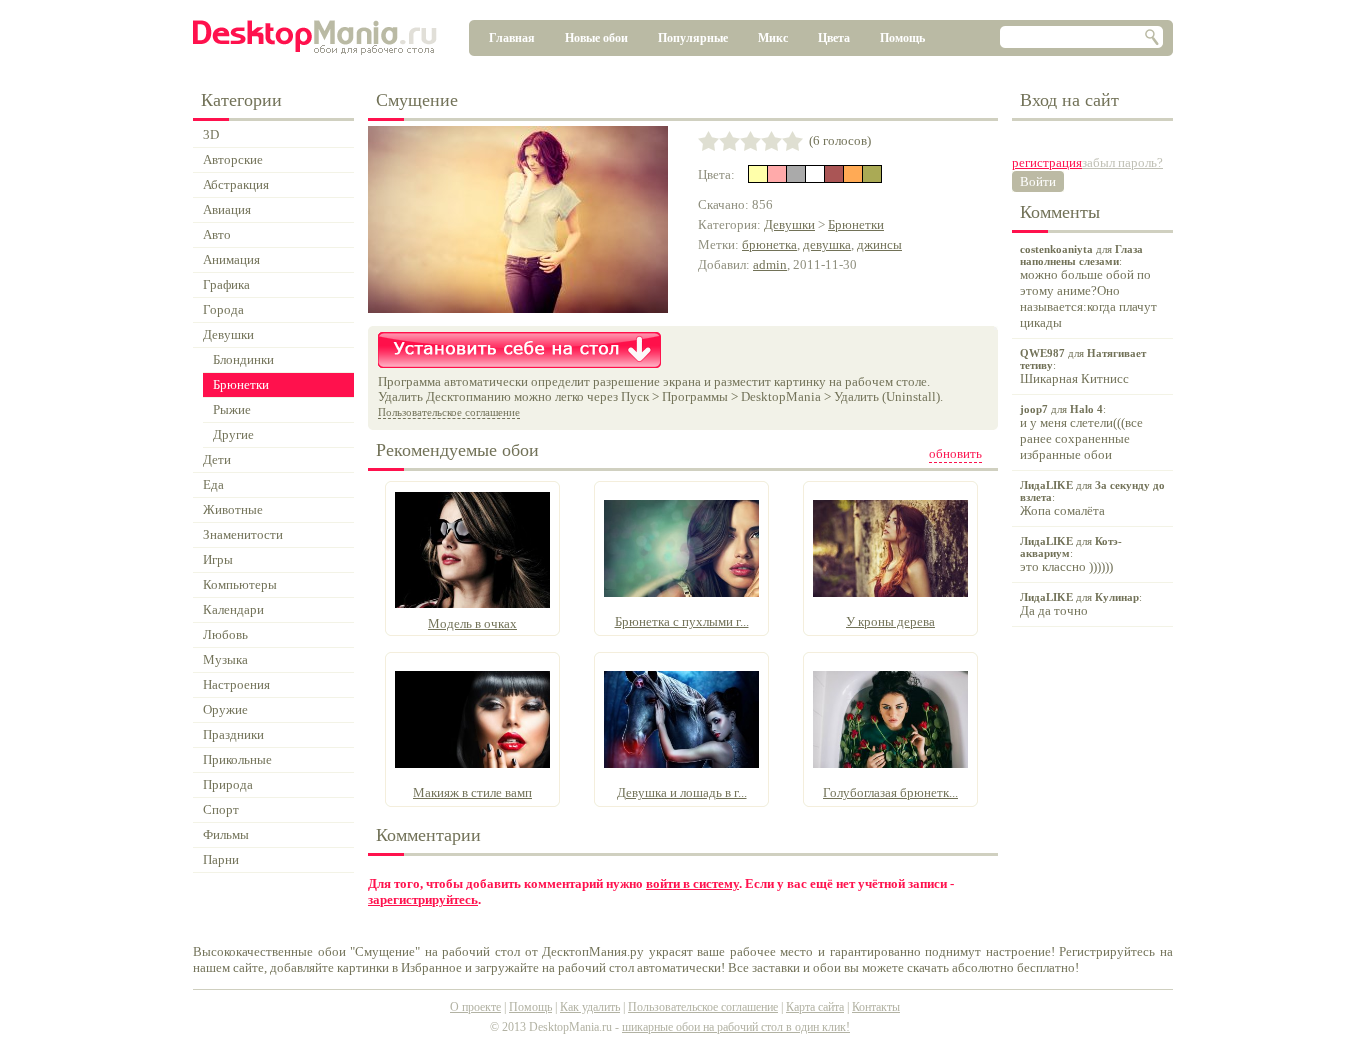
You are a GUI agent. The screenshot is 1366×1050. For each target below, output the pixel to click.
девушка (827, 244)
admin (770, 264)
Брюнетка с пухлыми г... (682, 621)
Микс (773, 38)
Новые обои (596, 38)
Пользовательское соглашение (449, 412)
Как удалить (590, 1007)
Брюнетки (856, 224)
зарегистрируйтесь (423, 899)
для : (1088, 286)
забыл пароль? (1122, 162)
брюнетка (769, 244)
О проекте (475, 1007)
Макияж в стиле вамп (472, 792)
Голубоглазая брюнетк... (890, 792)
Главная (512, 38)
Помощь (902, 38)
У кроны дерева (890, 621)
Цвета (834, 38)
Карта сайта (815, 1007)
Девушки (789, 224)
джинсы (879, 244)
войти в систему (692, 883)
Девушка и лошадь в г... (682, 792)
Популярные (693, 38)
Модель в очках (472, 623)
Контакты (876, 1007)
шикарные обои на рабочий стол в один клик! (736, 1027)
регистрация (1047, 162)
